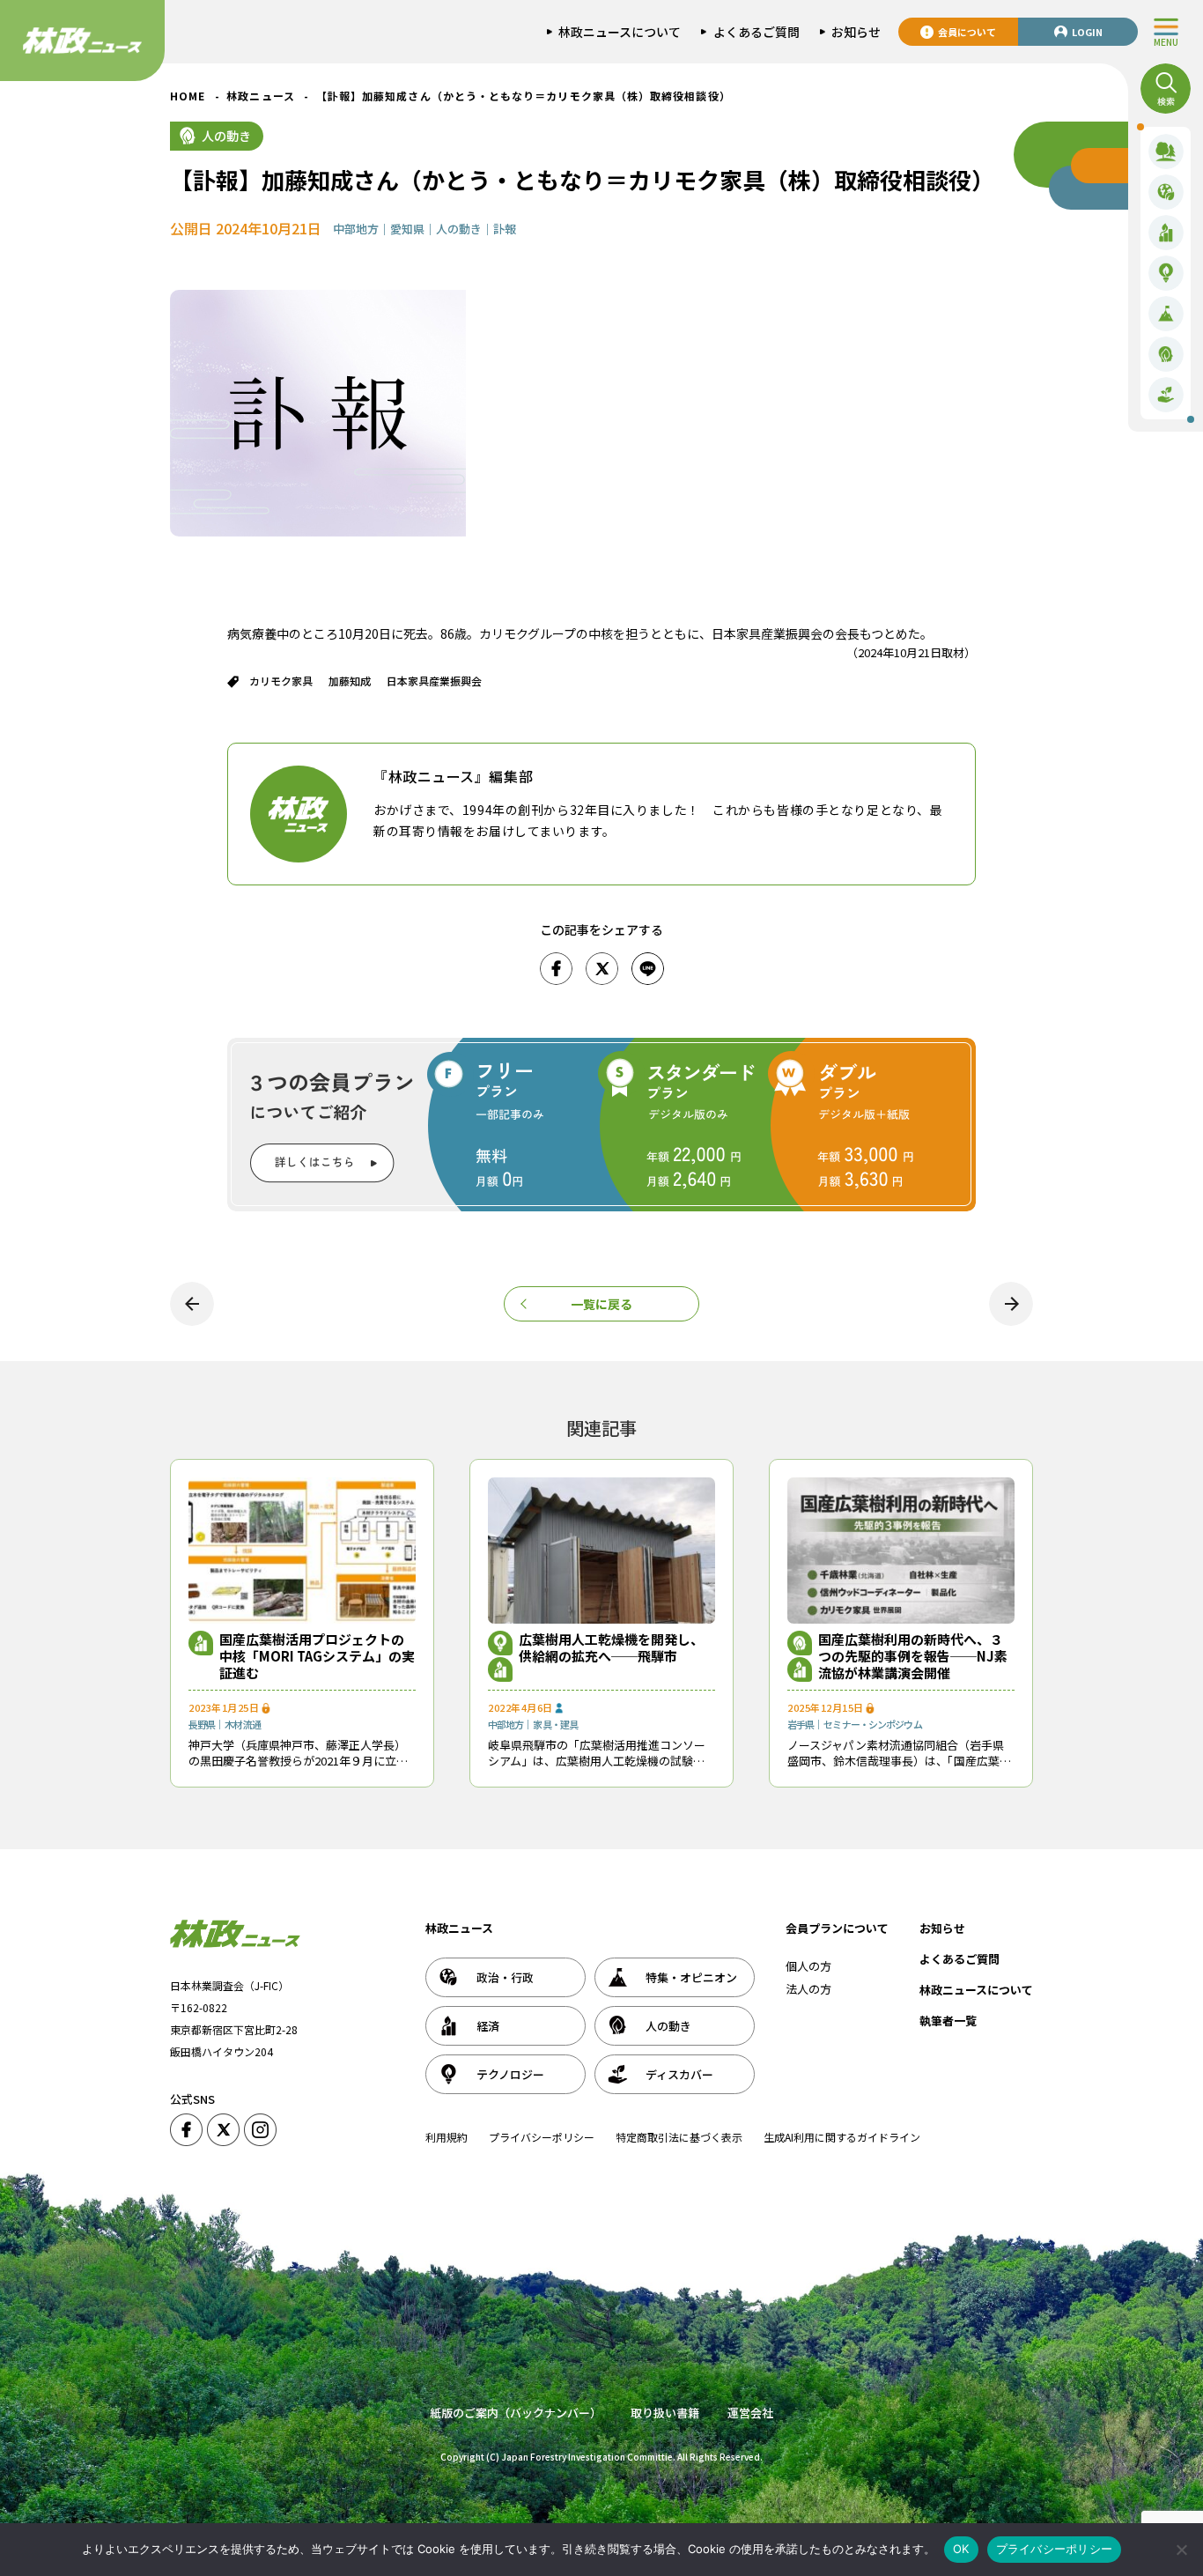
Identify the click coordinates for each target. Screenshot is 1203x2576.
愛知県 (407, 229)
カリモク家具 (281, 681)
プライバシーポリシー (542, 2137)
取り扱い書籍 (665, 2413)
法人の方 (808, 1989)
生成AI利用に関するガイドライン (842, 2137)
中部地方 (356, 229)
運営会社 (750, 2413)
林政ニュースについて (976, 1990)
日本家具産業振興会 (434, 681)
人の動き (226, 136)
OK (961, 2549)
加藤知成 (350, 681)
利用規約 (447, 2137)
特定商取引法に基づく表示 (679, 2137)
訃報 (505, 229)
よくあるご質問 (959, 1959)
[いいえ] (1181, 2550)
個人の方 (808, 1966)
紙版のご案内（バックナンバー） (516, 2413)
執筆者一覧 (948, 2021)
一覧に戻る (601, 1304)
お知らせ (942, 1928)
